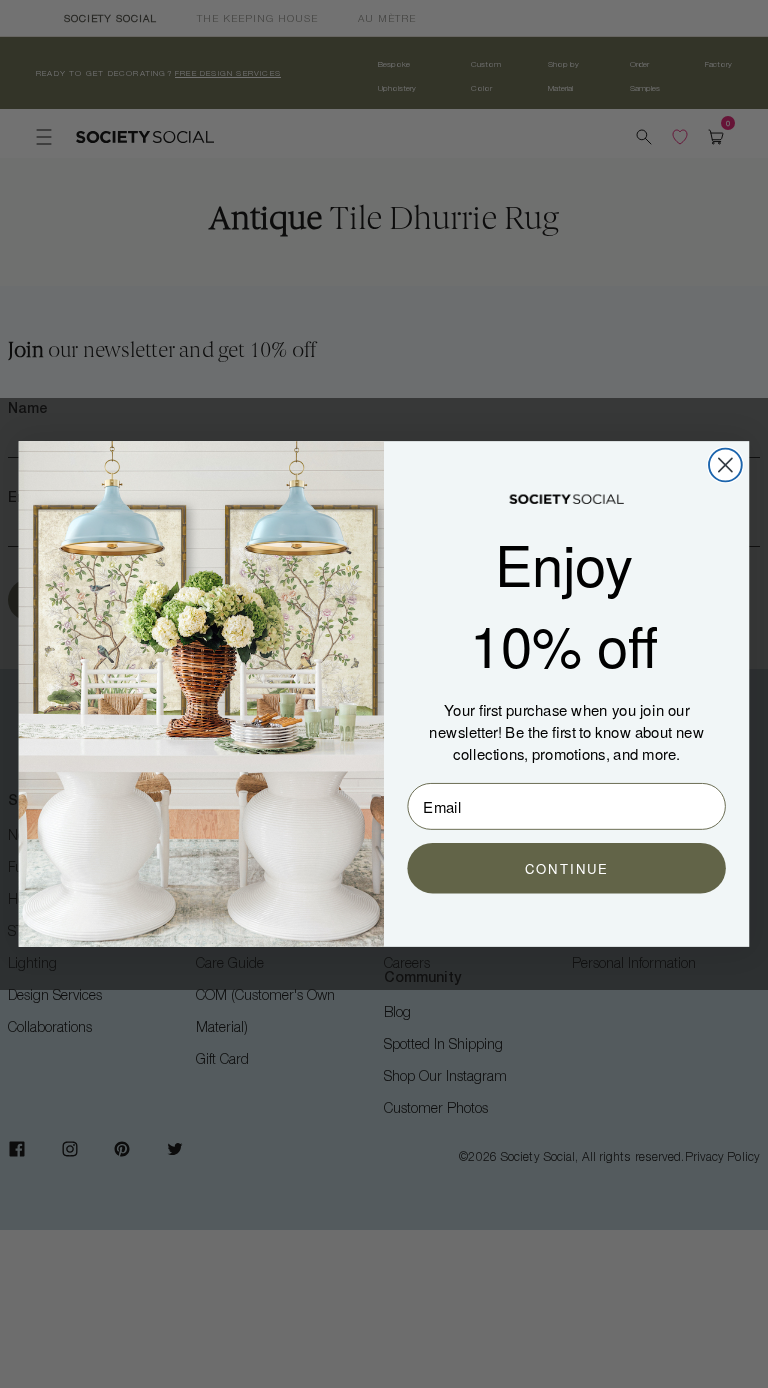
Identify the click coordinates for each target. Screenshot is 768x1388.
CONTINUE (566, 868)
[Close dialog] (725, 465)
